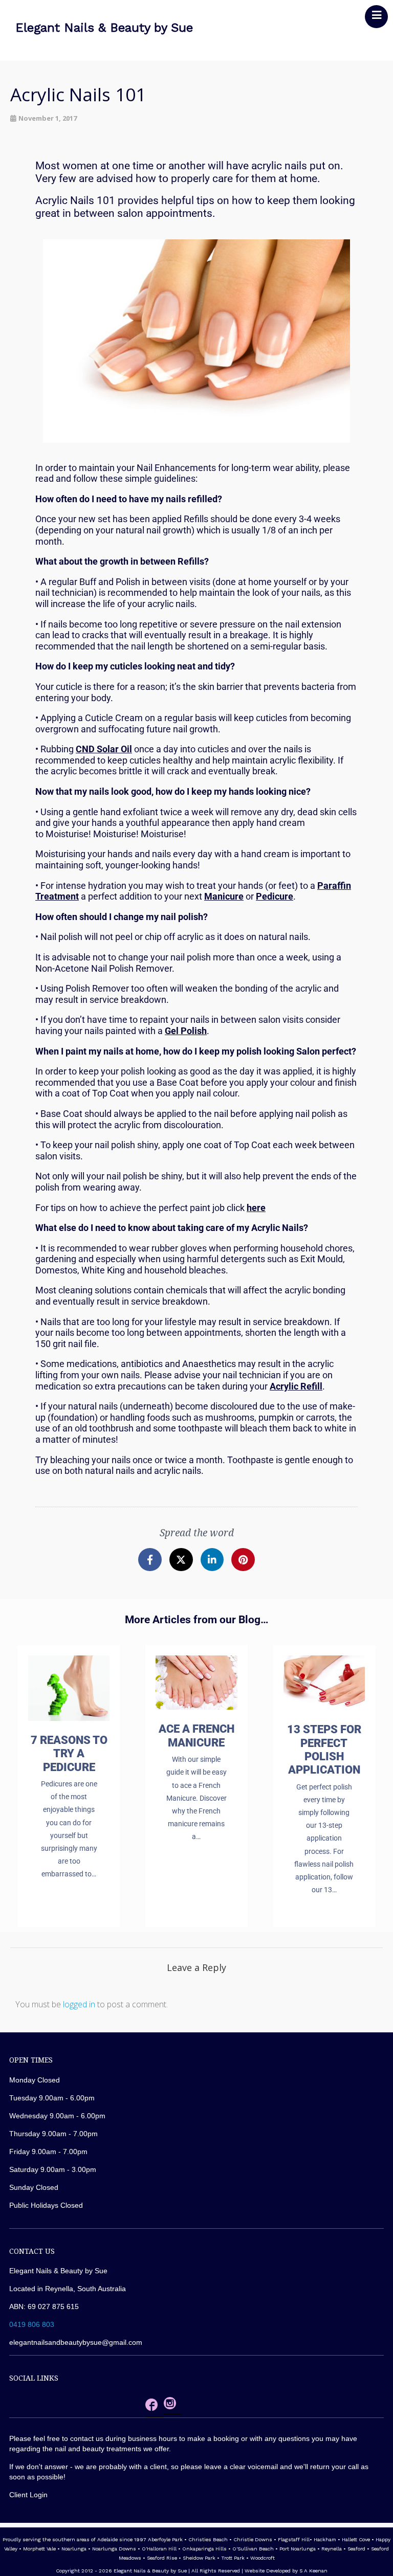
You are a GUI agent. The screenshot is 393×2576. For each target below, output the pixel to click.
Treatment (57, 896)
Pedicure (275, 896)
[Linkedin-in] (212, 1560)
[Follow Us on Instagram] (170, 2405)
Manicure (224, 896)
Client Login (28, 2495)
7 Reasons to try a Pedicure (69, 1754)
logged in (79, 2004)
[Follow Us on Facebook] (151, 2407)
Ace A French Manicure (196, 1735)
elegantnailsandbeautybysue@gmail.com (76, 2342)
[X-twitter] (181, 1560)
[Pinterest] (243, 1560)
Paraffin (334, 886)
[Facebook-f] (150, 1560)
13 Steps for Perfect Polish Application (324, 1750)
